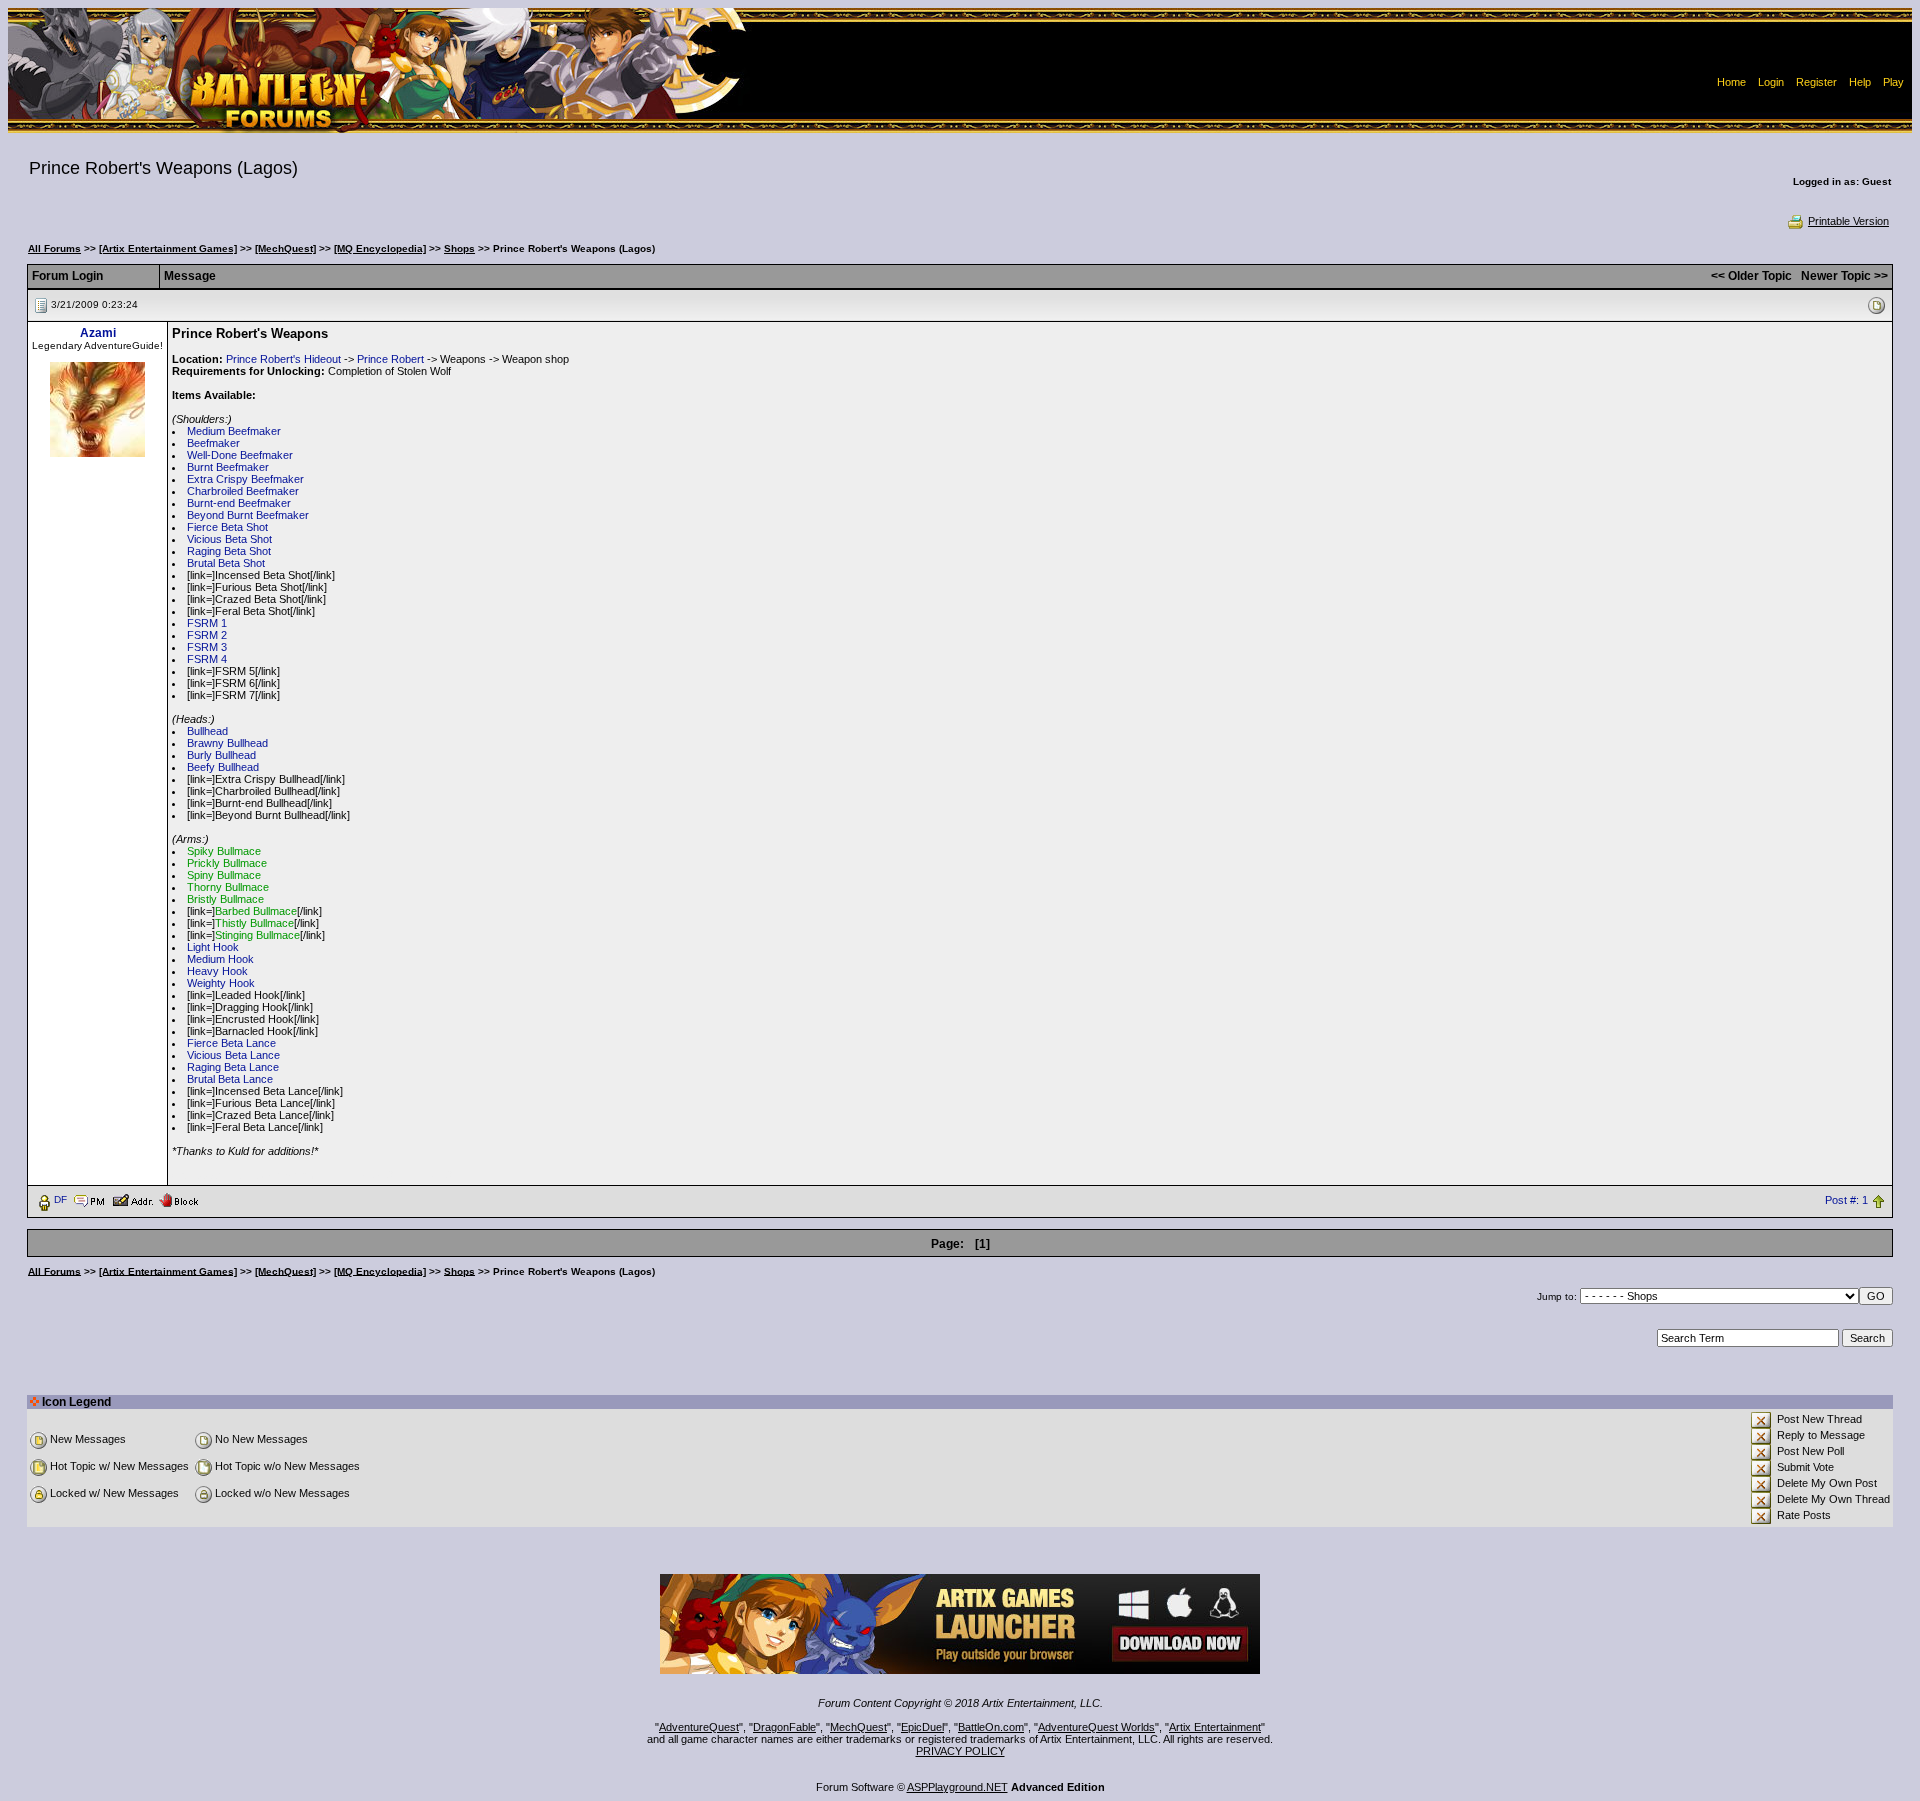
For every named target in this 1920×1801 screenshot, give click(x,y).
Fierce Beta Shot (227, 527)
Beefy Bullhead (223, 767)
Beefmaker (213, 443)
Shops (459, 248)
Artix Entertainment (1215, 1727)
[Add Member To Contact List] (132, 1199)
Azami (98, 333)
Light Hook (213, 947)
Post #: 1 (1846, 1200)
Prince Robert (390, 359)
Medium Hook (220, 959)
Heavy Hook (217, 971)
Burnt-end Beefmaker (239, 503)
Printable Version (1848, 221)
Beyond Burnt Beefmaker (248, 515)
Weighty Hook (221, 983)
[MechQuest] (285, 248)
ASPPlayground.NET (957, 1787)
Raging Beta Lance (233, 1067)
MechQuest (858, 1727)
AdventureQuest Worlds (1096, 1727)
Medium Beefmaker (234, 431)
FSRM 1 (207, 623)
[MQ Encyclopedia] (380, 248)
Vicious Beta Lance (233, 1055)
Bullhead (207, 731)
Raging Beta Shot (229, 551)
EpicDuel (922, 1727)
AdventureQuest (699, 1727)
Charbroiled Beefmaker (243, 491)
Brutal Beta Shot (226, 563)
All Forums (54, 248)
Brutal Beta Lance (230, 1079)
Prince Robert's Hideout (283, 359)
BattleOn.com (991, 1727)
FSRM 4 (207, 659)
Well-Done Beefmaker (240, 455)
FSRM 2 (207, 635)
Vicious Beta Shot (229, 539)
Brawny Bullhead (227, 743)
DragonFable (784, 1727)
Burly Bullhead (221, 755)
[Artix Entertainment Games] (168, 248)
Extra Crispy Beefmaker (245, 479)
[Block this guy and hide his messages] (178, 1199)
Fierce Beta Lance (231, 1043)
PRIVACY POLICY (960, 1751)
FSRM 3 (207, 647)
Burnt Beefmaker (228, 467)
